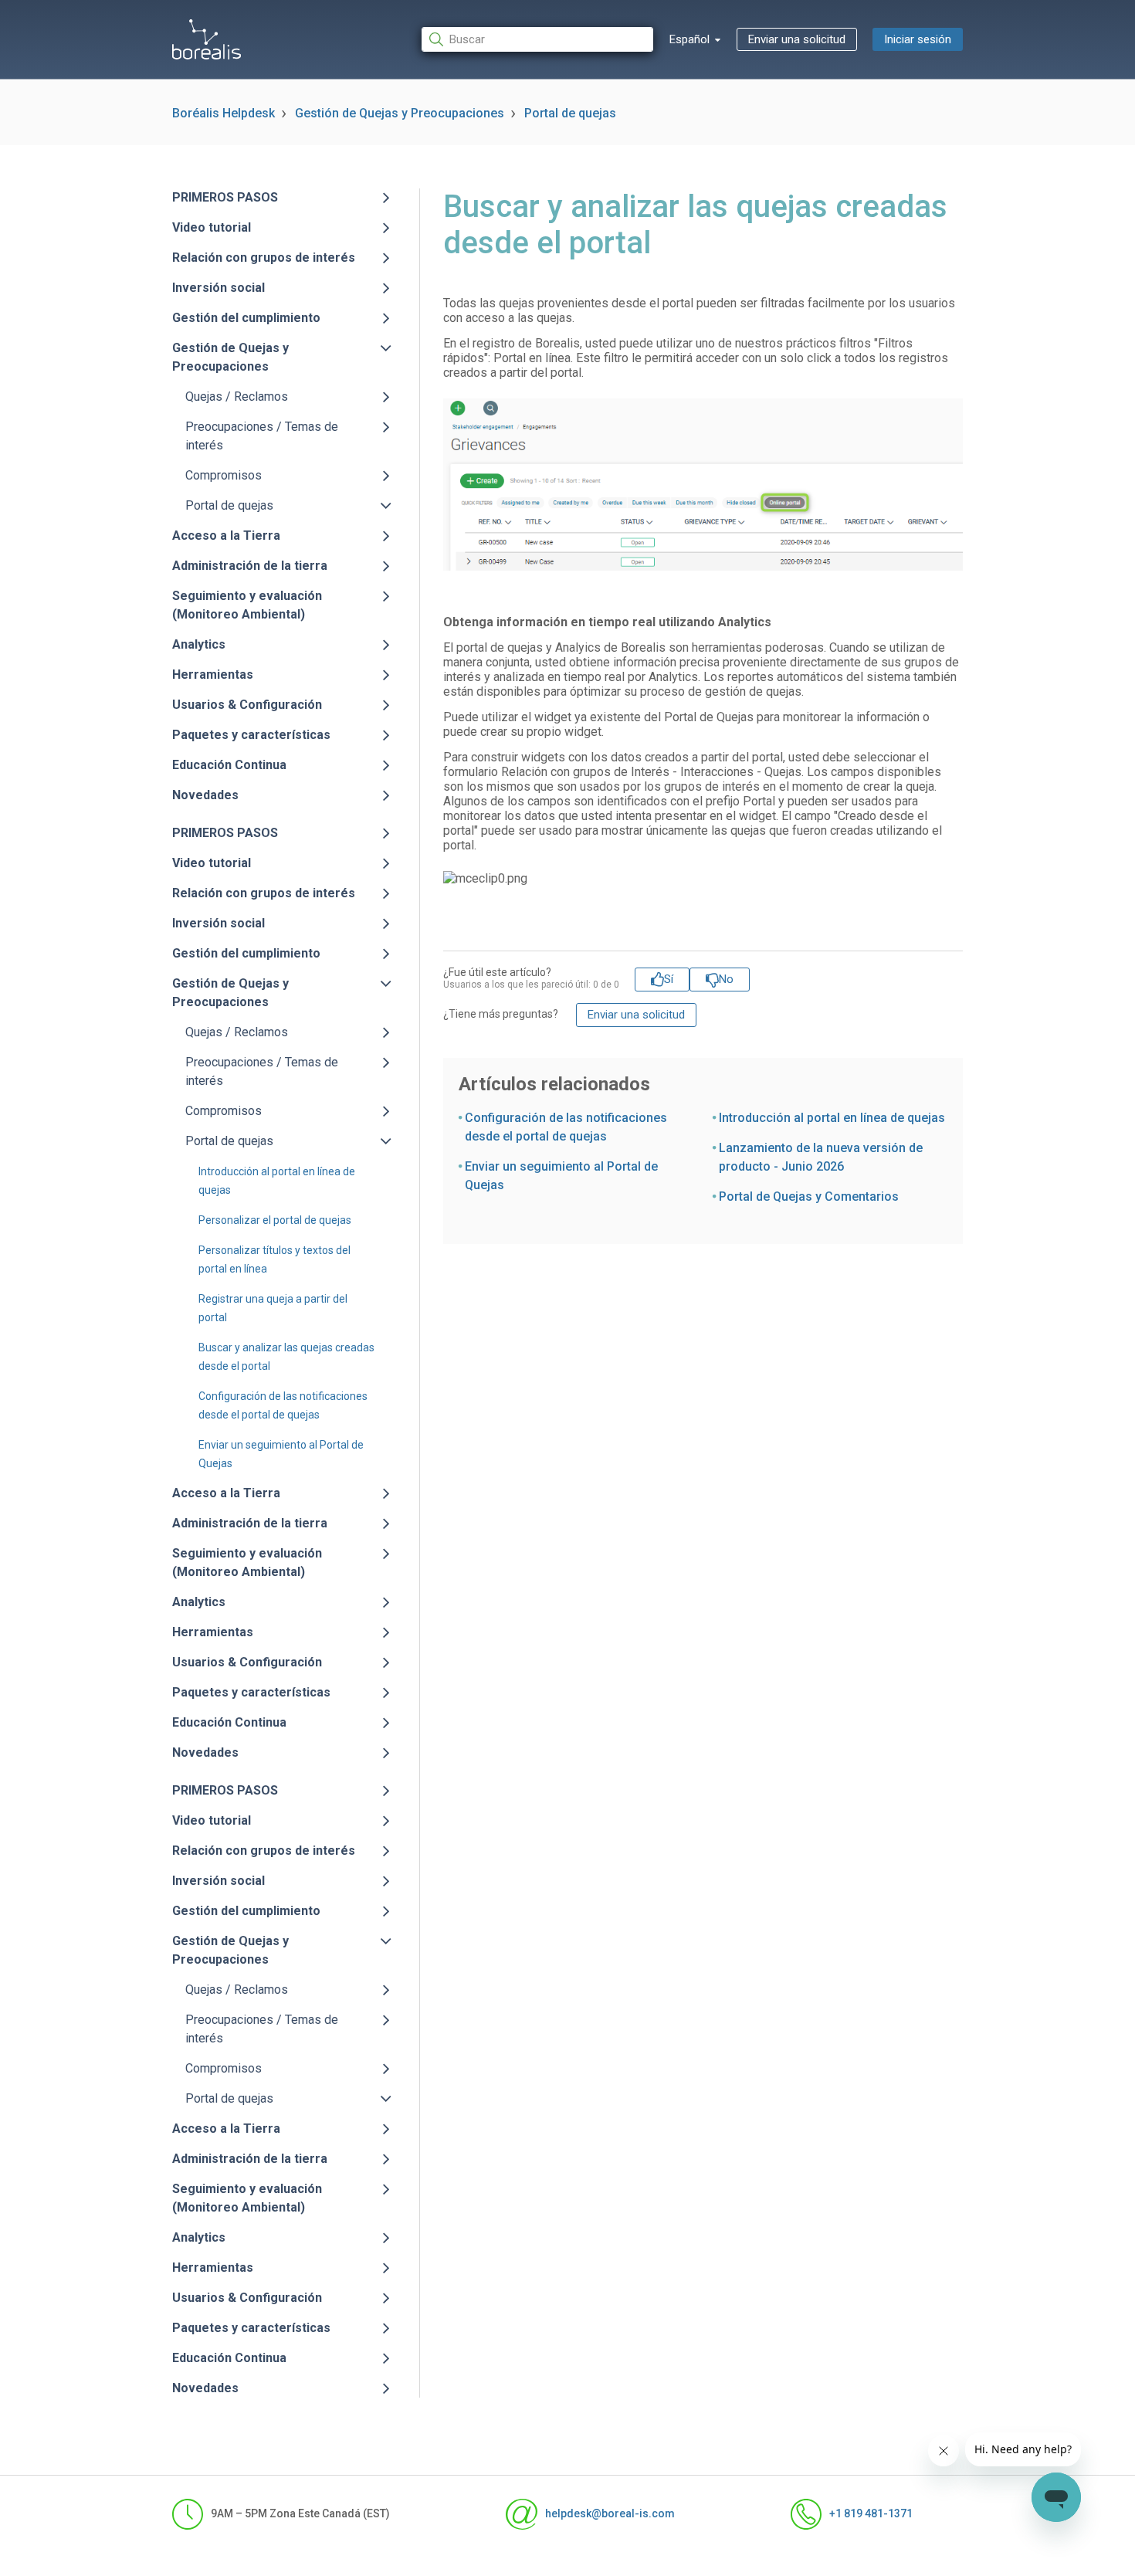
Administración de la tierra (250, 566)
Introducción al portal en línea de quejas (832, 1118)
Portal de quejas (570, 113)
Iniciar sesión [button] (918, 39)
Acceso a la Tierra (226, 536)
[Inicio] (207, 39)
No (726, 979)
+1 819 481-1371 (871, 2513)
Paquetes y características (251, 735)
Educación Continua (229, 765)
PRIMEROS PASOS (225, 197)
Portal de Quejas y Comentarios (809, 1196)
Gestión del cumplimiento (246, 318)
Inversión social (219, 288)
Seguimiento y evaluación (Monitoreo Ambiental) (247, 605)
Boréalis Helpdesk (224, 113)
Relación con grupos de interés (264, 258)
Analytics (199, 644)
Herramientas (213, 675)
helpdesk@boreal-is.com (610, 2513)
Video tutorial (212, 227)
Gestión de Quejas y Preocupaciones (400, 113)
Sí (669, 979)
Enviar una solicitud (797, 39)
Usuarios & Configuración (247, 705)
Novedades (205, 795)
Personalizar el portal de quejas (275, 1220)
